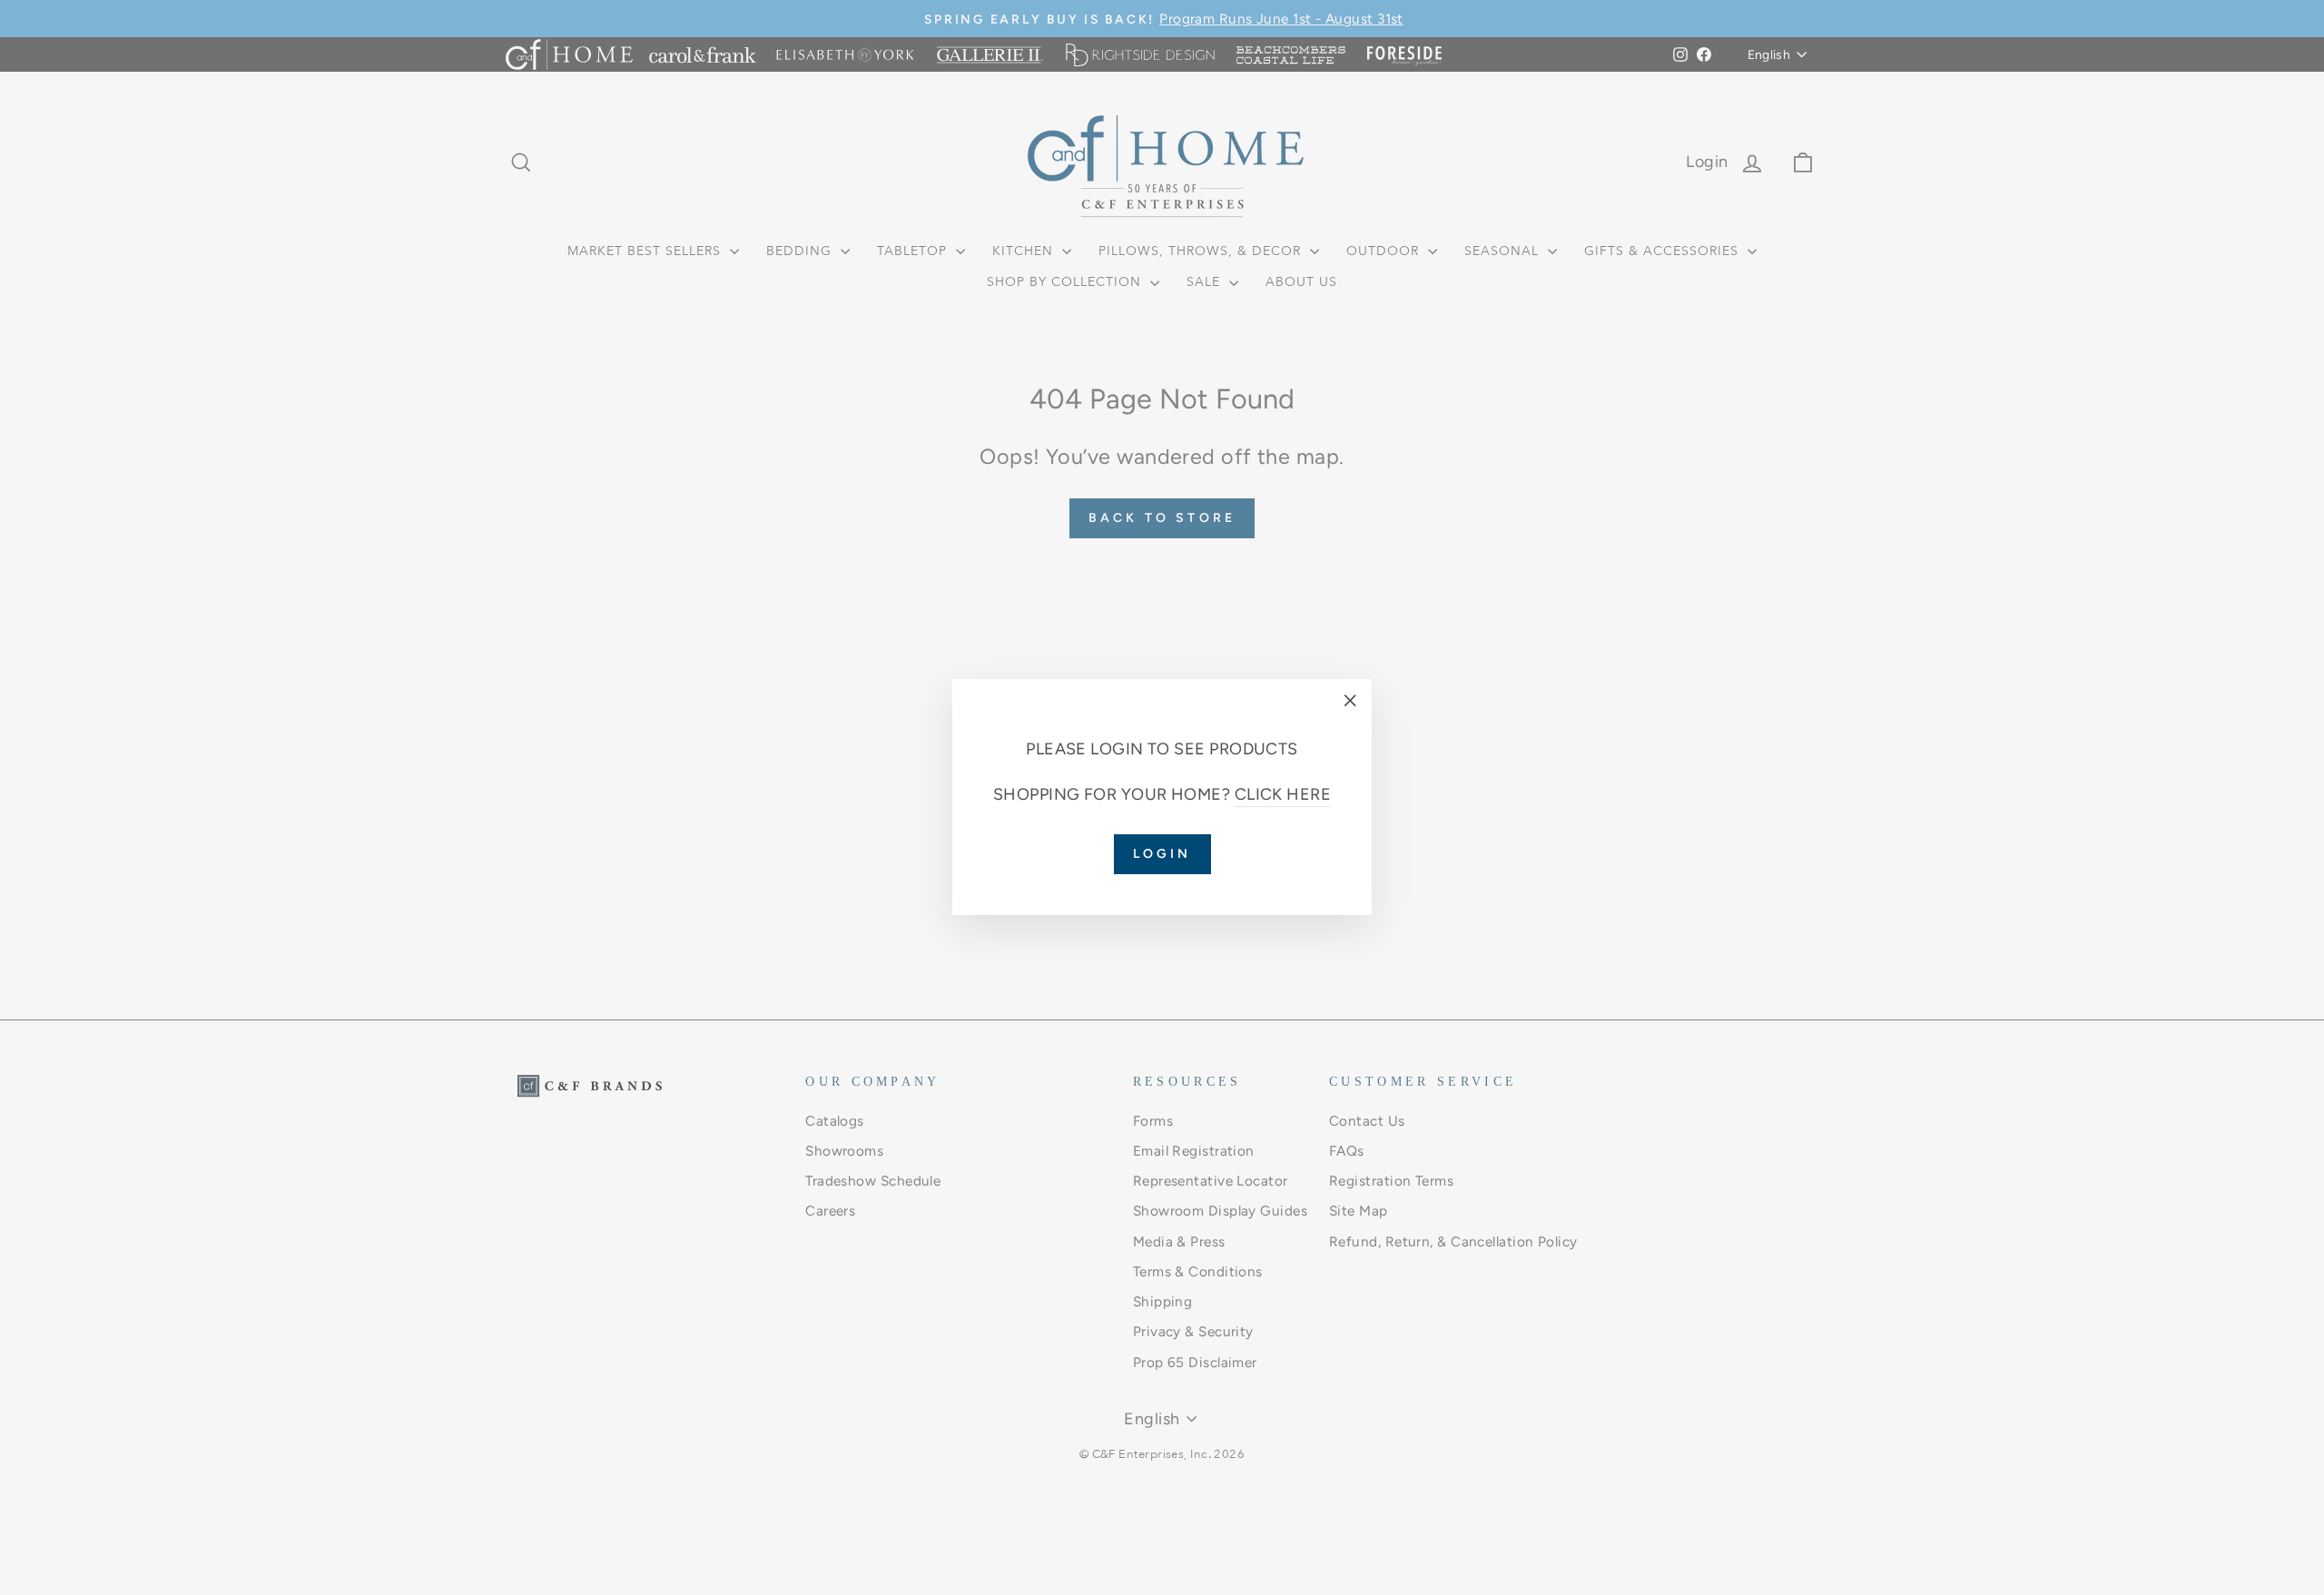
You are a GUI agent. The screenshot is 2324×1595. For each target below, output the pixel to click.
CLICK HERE (1283, 795)
